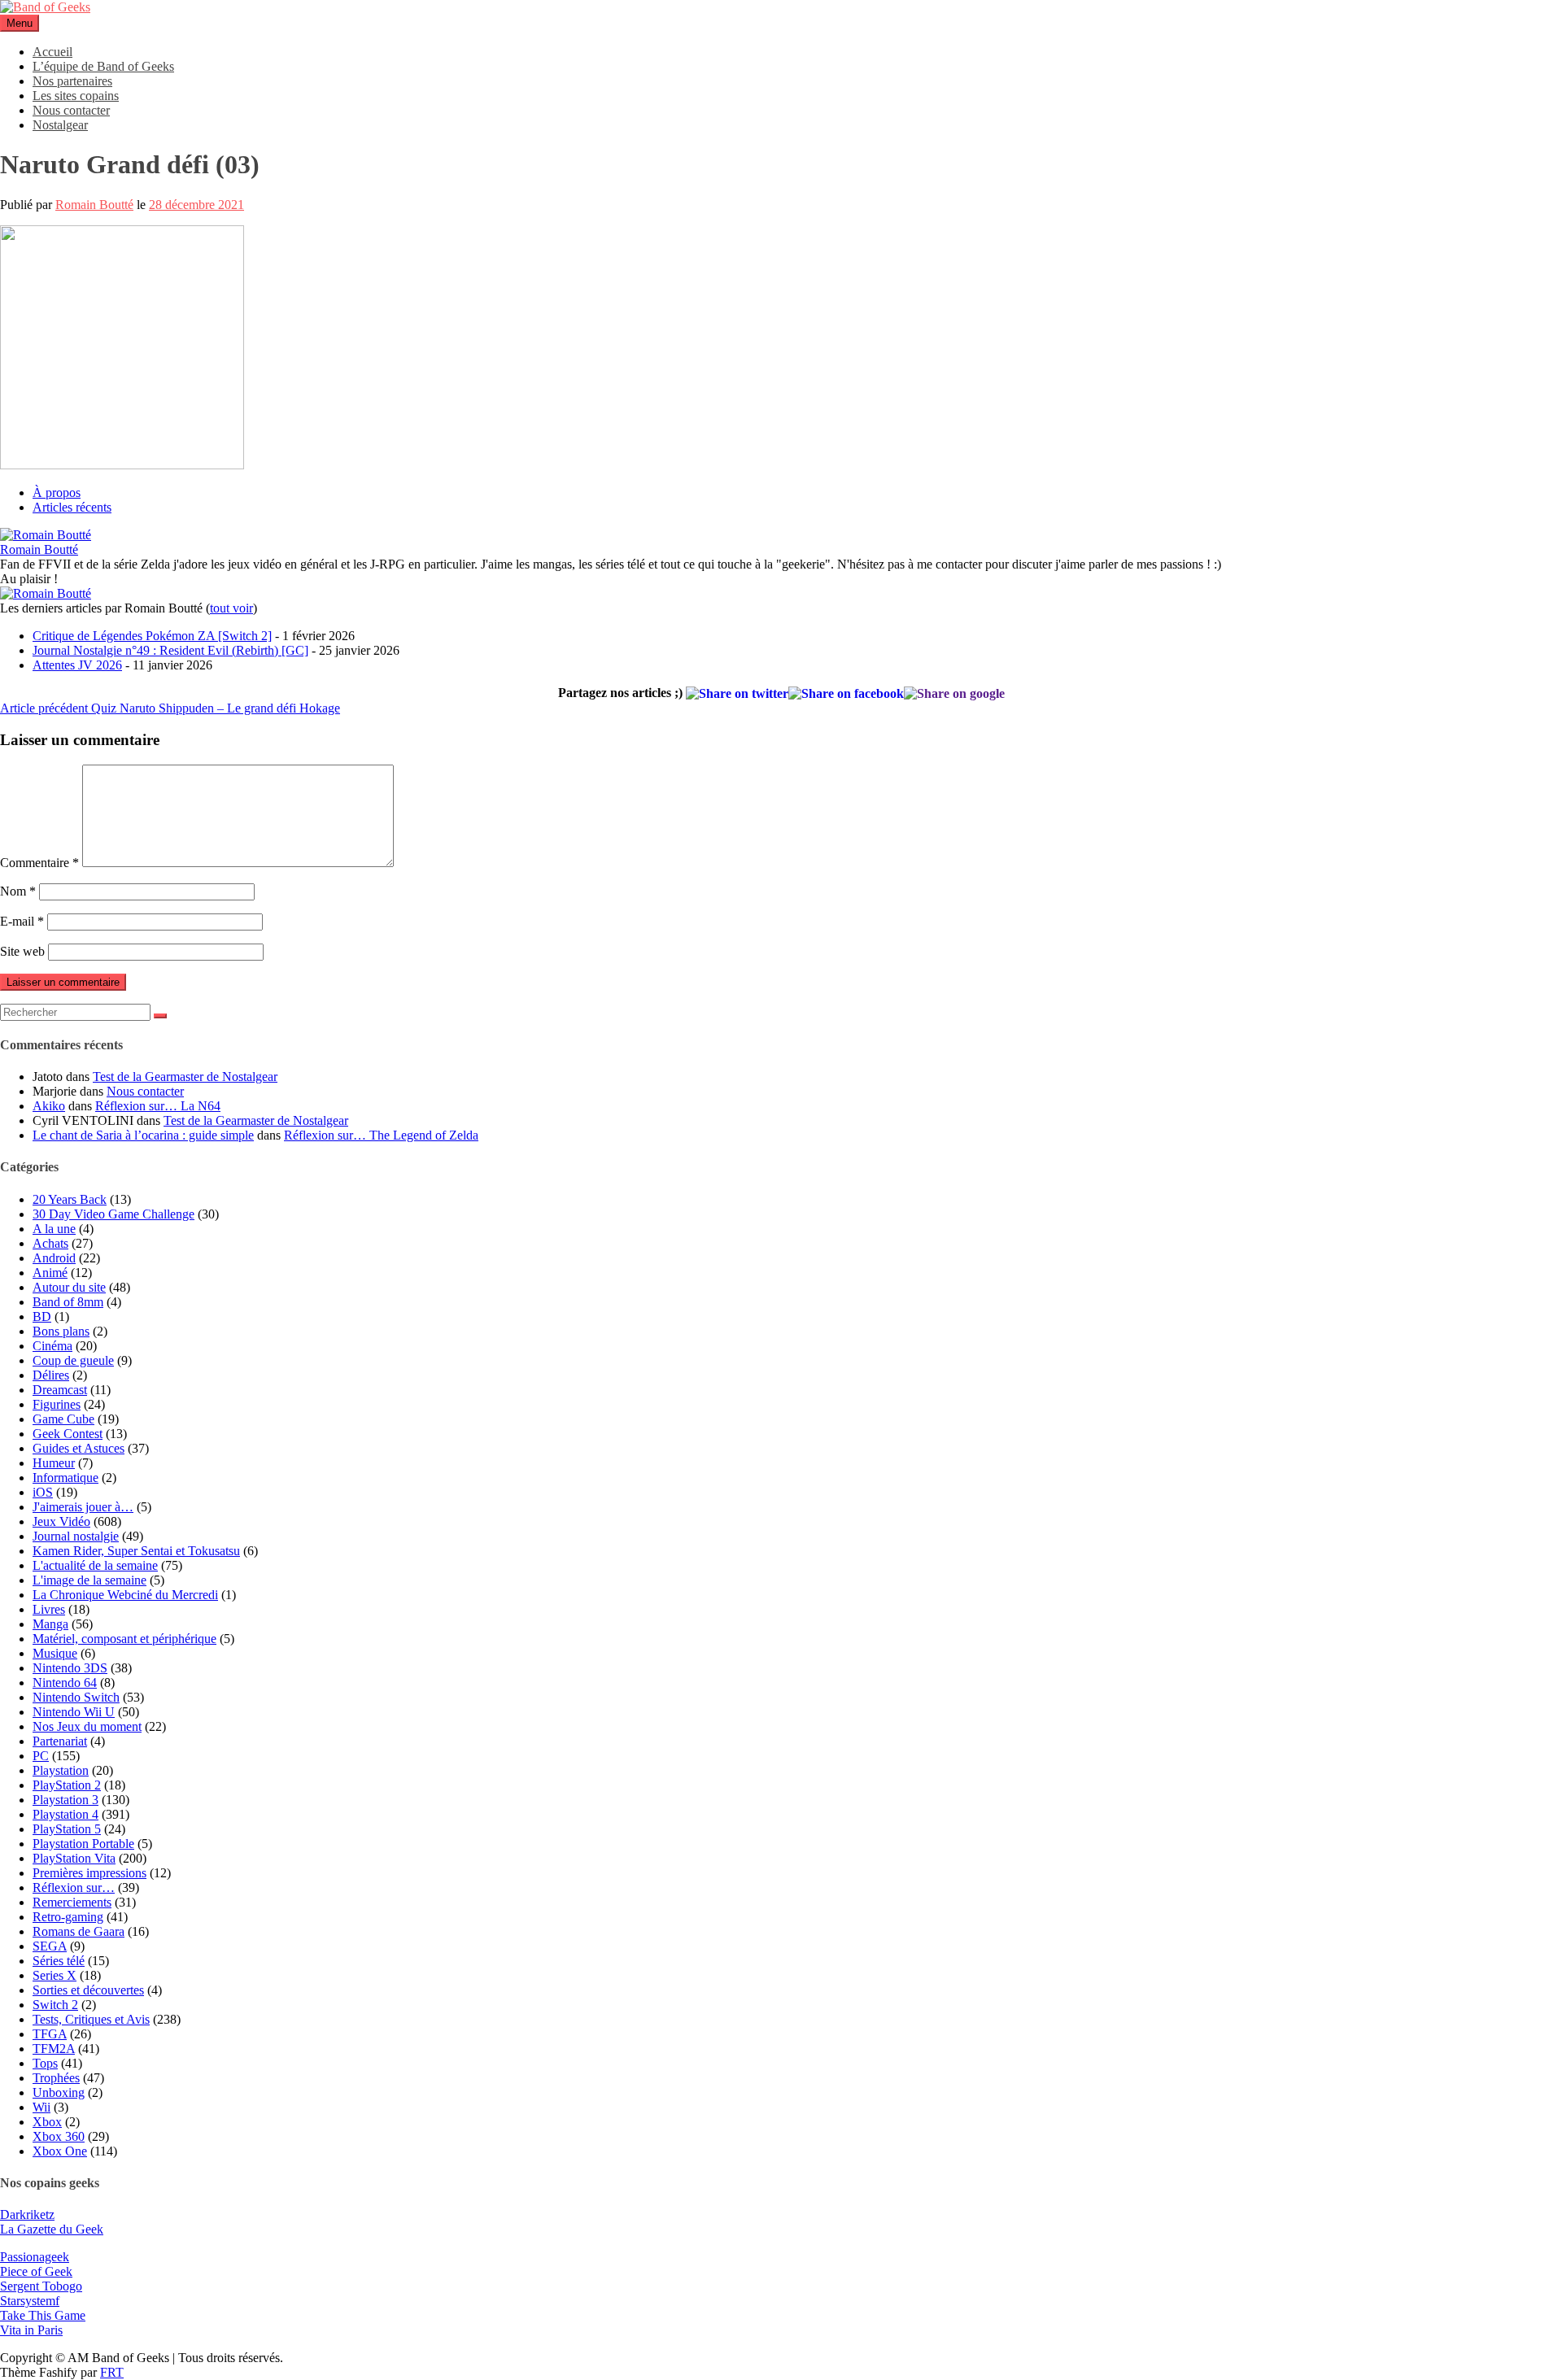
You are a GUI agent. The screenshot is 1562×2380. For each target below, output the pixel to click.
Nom (18, 891)
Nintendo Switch (76, 1697)
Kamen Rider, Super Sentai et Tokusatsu (136, 1551)
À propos (57, 493)
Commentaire (39, 863)
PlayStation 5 (67, 1829)
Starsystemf (30, 2301)
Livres (49, 1609)
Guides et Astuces (79, 1448)
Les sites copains (76, 96)
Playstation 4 (65, 1814)
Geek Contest (68, 1434)
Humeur (54, 1463)
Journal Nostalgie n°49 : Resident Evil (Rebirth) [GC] (170, 650)
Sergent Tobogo (41, 2286)
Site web (22, 951)
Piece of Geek (36, 2271)
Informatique (65, 1478)
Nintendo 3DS (70, 1668)
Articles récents (72, 507)
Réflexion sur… (74, 1887)
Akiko (49, 1106)
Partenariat (60, 1741)
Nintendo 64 (65, 1683)
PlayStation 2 (67, 1785)
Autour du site (69, 1287)
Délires (51, 1375)
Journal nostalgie (76, 1536)
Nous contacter (71, 110)
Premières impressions (89, 1873)
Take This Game (43, 2315)
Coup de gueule (73, 1360)
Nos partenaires (72, 81)
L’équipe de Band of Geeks (103, 66)
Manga (50, 1624)
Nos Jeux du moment (87, 1726)
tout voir (231, 608)
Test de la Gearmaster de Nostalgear (185, 1077)
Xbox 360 (59, 2136)
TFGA (50, 2034)
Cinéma (52, 1346)
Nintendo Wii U (74, 1712)
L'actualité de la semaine (95, 1565)
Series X (55, 1975)
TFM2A (54, 2049)
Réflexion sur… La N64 (158, 1106)
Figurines (57, 1404)
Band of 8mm (68, 1302)
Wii (41, 2107)
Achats (50, 1243)
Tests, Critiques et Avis (91, 2019)
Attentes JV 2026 (77, 665)
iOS (43, 1492)
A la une (54, 1229)
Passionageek (35, 2257)
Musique (55, 1653)
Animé (50, 1273)
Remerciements (72, 1902)
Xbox (47, 2122)
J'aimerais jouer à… (83, 1507)
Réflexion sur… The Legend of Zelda (381, 1135)
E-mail (22, 921)
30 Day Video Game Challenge (113, 1214)
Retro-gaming (68, 1917)
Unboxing (59, 2092)
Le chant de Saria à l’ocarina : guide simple (143, 1135)
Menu (20, 23)
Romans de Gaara (79, 1931)
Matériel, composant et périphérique (124, 1639)
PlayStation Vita (74, 1858)
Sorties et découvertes (88, 1990)
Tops (45, 2063)
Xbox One (60, 2151)
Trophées (56, 2078)
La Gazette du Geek (52, 2229)
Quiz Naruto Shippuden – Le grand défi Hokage (170, 708)
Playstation (61, 1770)
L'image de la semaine (89, 1580)
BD (42, 1316)
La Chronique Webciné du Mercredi (125, 1595)
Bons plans (61, 1331)
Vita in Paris (31, 2330)
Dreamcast (60, 1390)
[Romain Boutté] (46, 535)
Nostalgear (60, 125)
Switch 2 (55, 2005)
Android (54, 1258)
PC (41, 1756)
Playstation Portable (83, 1844)
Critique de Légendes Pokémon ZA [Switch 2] (152, 636)
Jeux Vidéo (61, 1521)
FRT (112, 2372)
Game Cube (63, 1419)
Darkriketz (27, 2214)
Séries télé (59, 1961)
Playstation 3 (65, 1800)
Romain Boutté (94, 205)
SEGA (50, 1946)
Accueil (52, 52)
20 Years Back (70, 1199)
